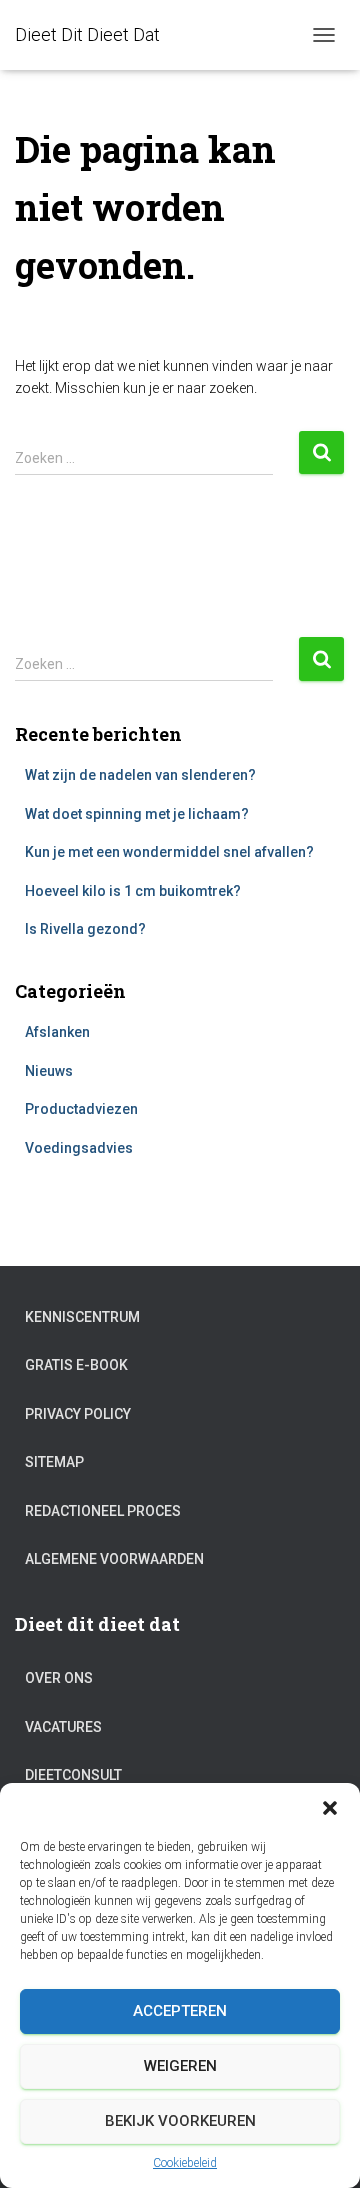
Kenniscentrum (82, 1317)
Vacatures (63, 1727)
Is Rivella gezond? (85, 929)
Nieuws (49, 1071)
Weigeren (180, 2066)
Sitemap (54, 1462)
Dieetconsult (73, 1775)
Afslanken (57, 1032)
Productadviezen (81, 1109)
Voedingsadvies (79, 1148)
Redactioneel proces (103, 1511)
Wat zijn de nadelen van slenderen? (140, 775)
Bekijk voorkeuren (180, 2121)
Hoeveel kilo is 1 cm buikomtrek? (133, 891)
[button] (330, 1808)
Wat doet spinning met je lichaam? (137, 814)
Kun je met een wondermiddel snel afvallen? (169, 852)
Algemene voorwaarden (114, 1559)
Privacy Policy (78, 1414)
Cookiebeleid (185, 2163)
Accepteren (180, 2011)
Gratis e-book (76, 1365)
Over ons (59, 1678)
